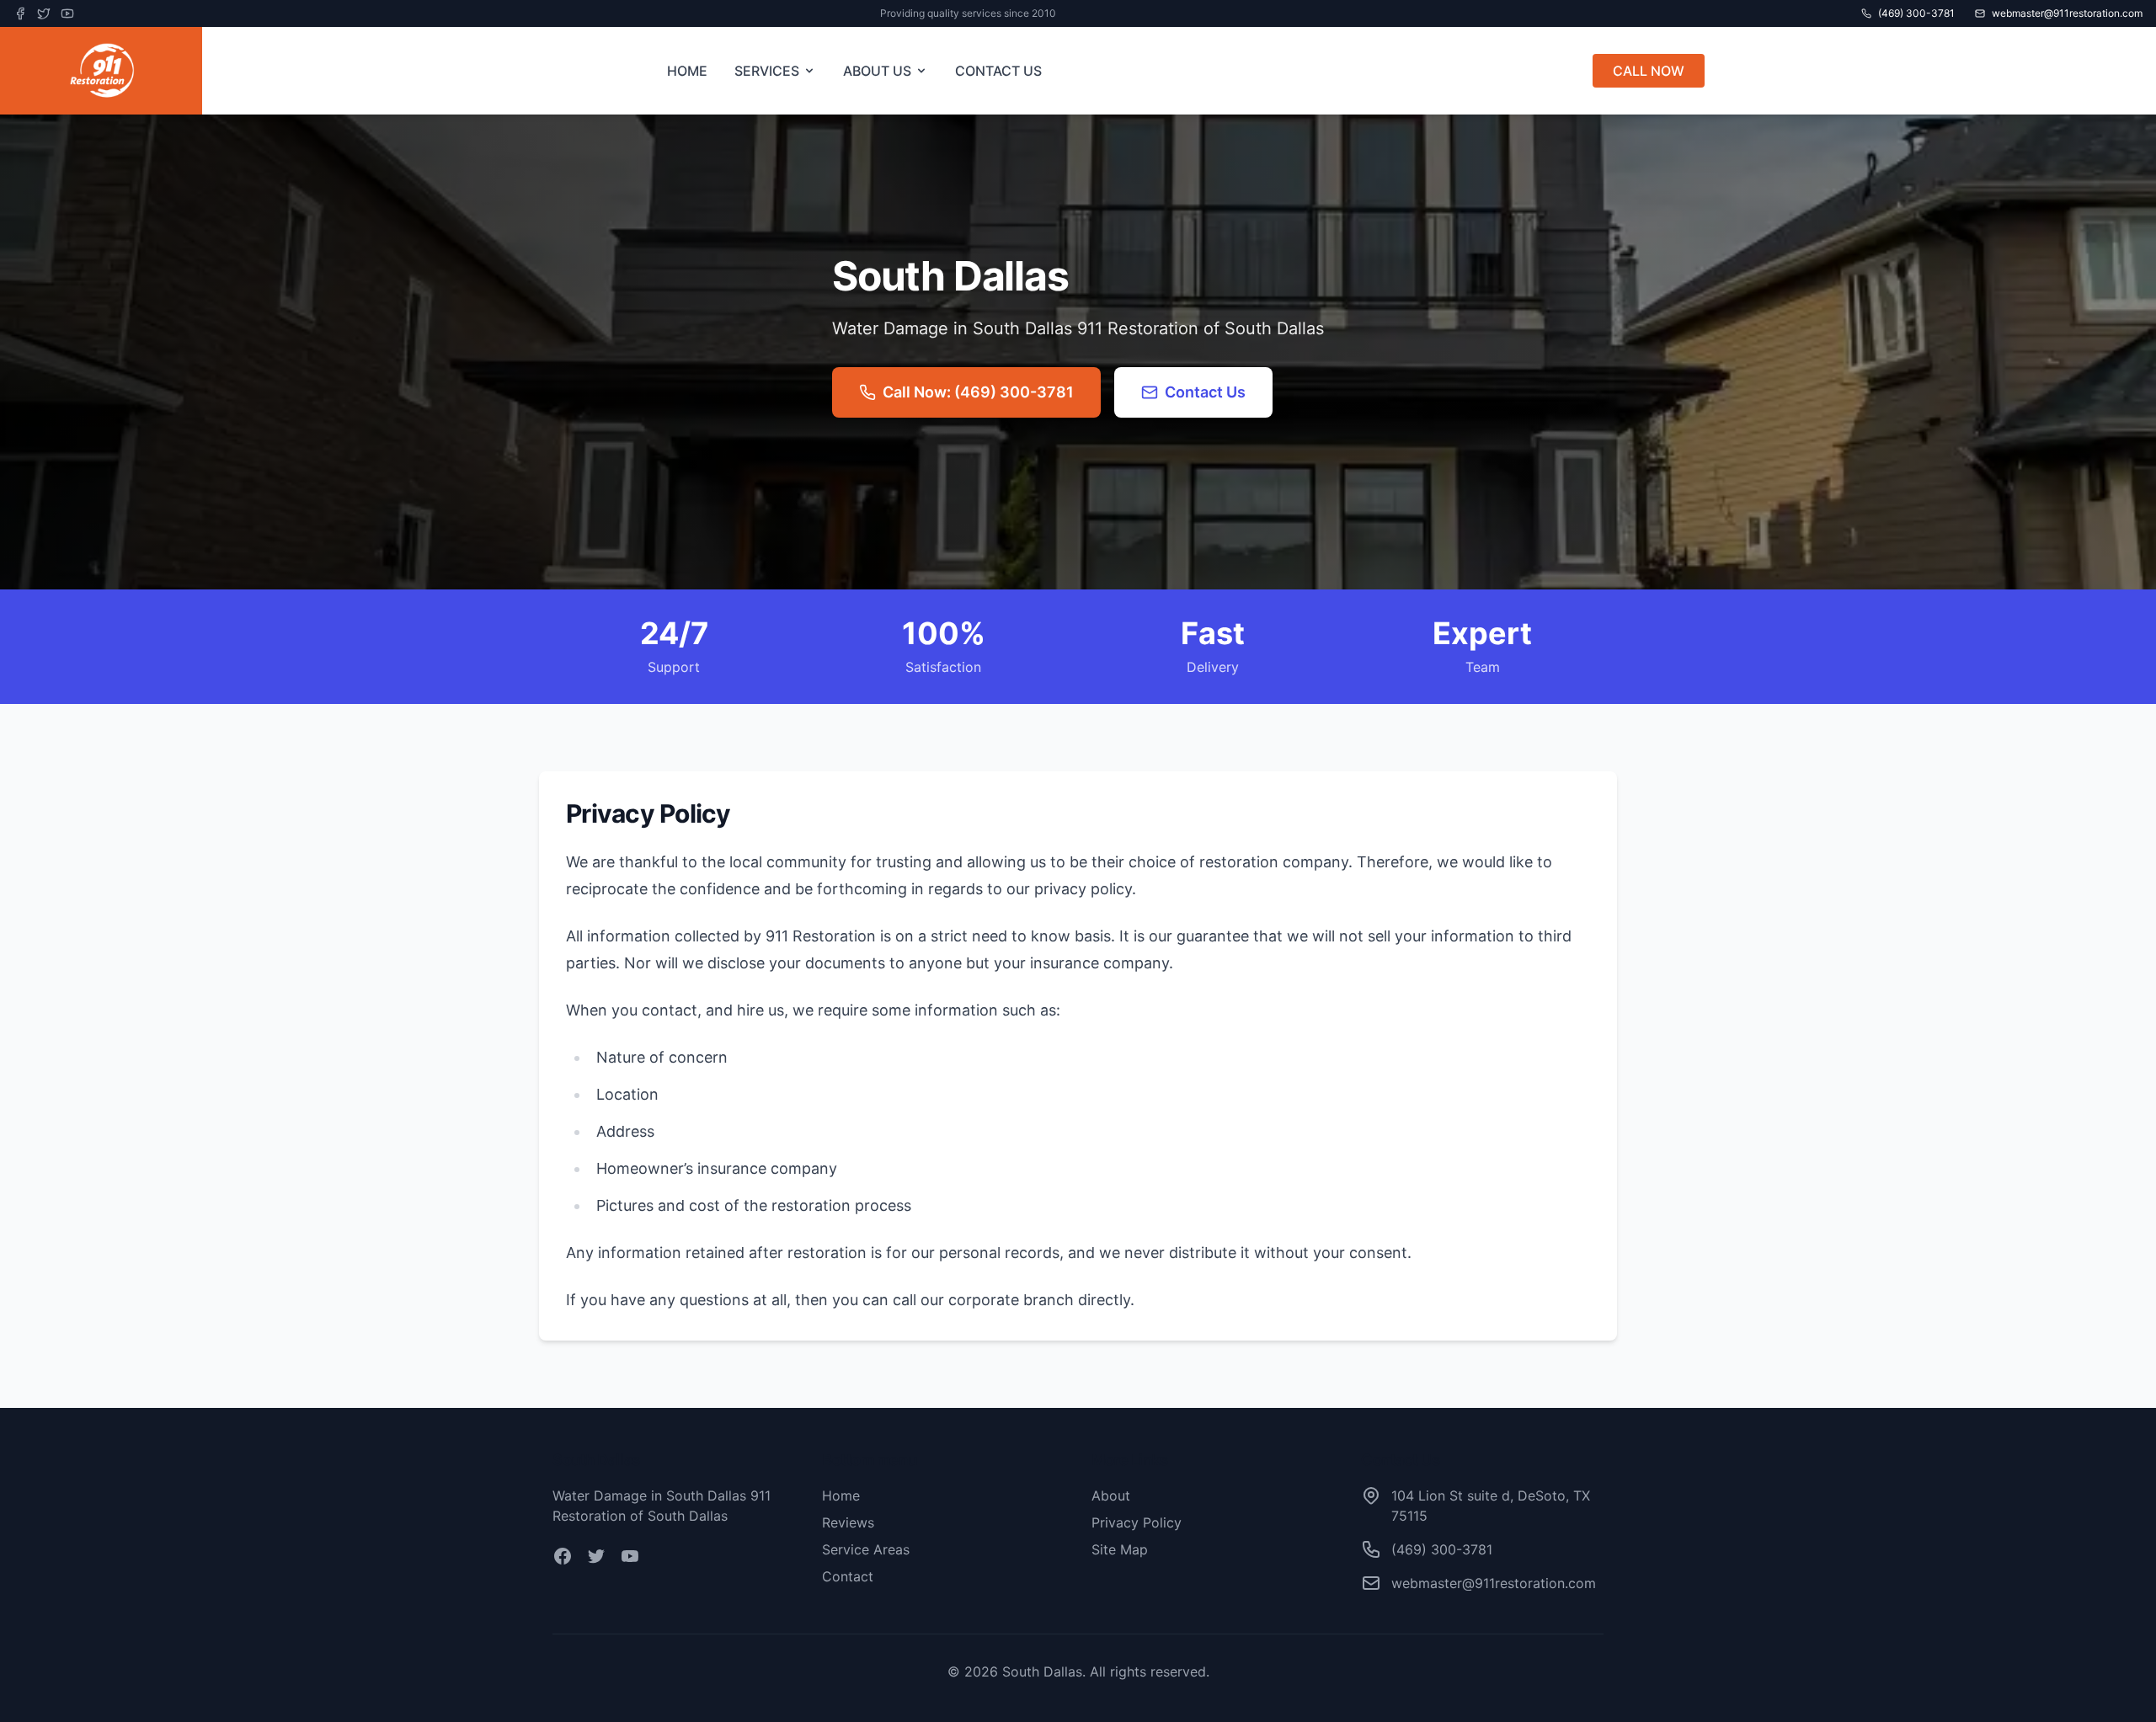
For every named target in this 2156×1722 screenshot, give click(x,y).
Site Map (1120, 1549)
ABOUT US (877, 71)
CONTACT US (998, 71)
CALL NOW (1649, 71)
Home (841, 1495)
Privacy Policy (1137, 1522)
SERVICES (767, 71)
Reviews (848, 1522)
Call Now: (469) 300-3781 (978, 392)
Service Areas (866, 1549)
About (1111, 1495)
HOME (687, 71)
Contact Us (1205, 392)
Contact (848, 1576)
